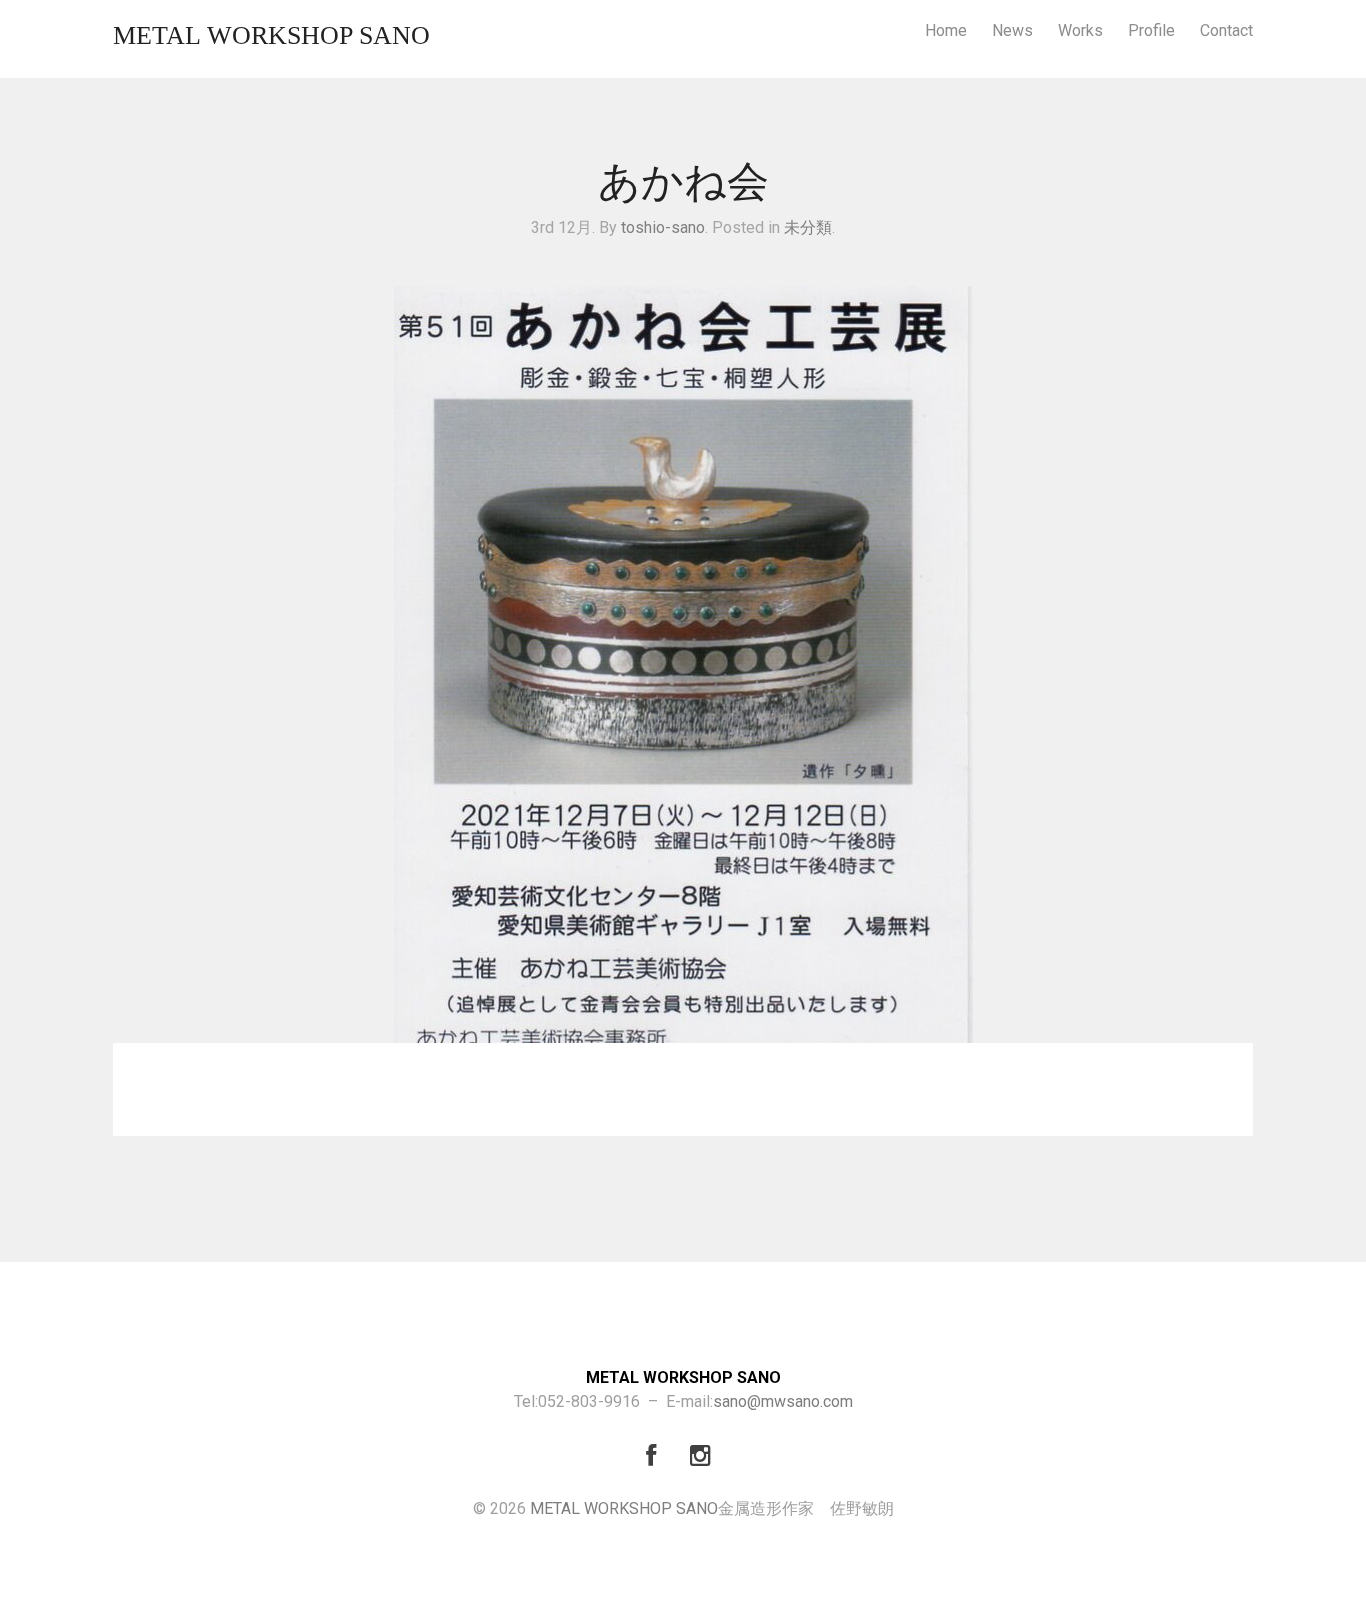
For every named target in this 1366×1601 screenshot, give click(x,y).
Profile (1151, 30)
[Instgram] (705, 1459)
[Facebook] (661, 1459)
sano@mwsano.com (783, 1401)
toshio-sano (663, 227)
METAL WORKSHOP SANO (271, 35)
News (1012, 30)
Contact (1226, 30)
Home (946, 30)
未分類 (808, 227)
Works (1080, 30)
